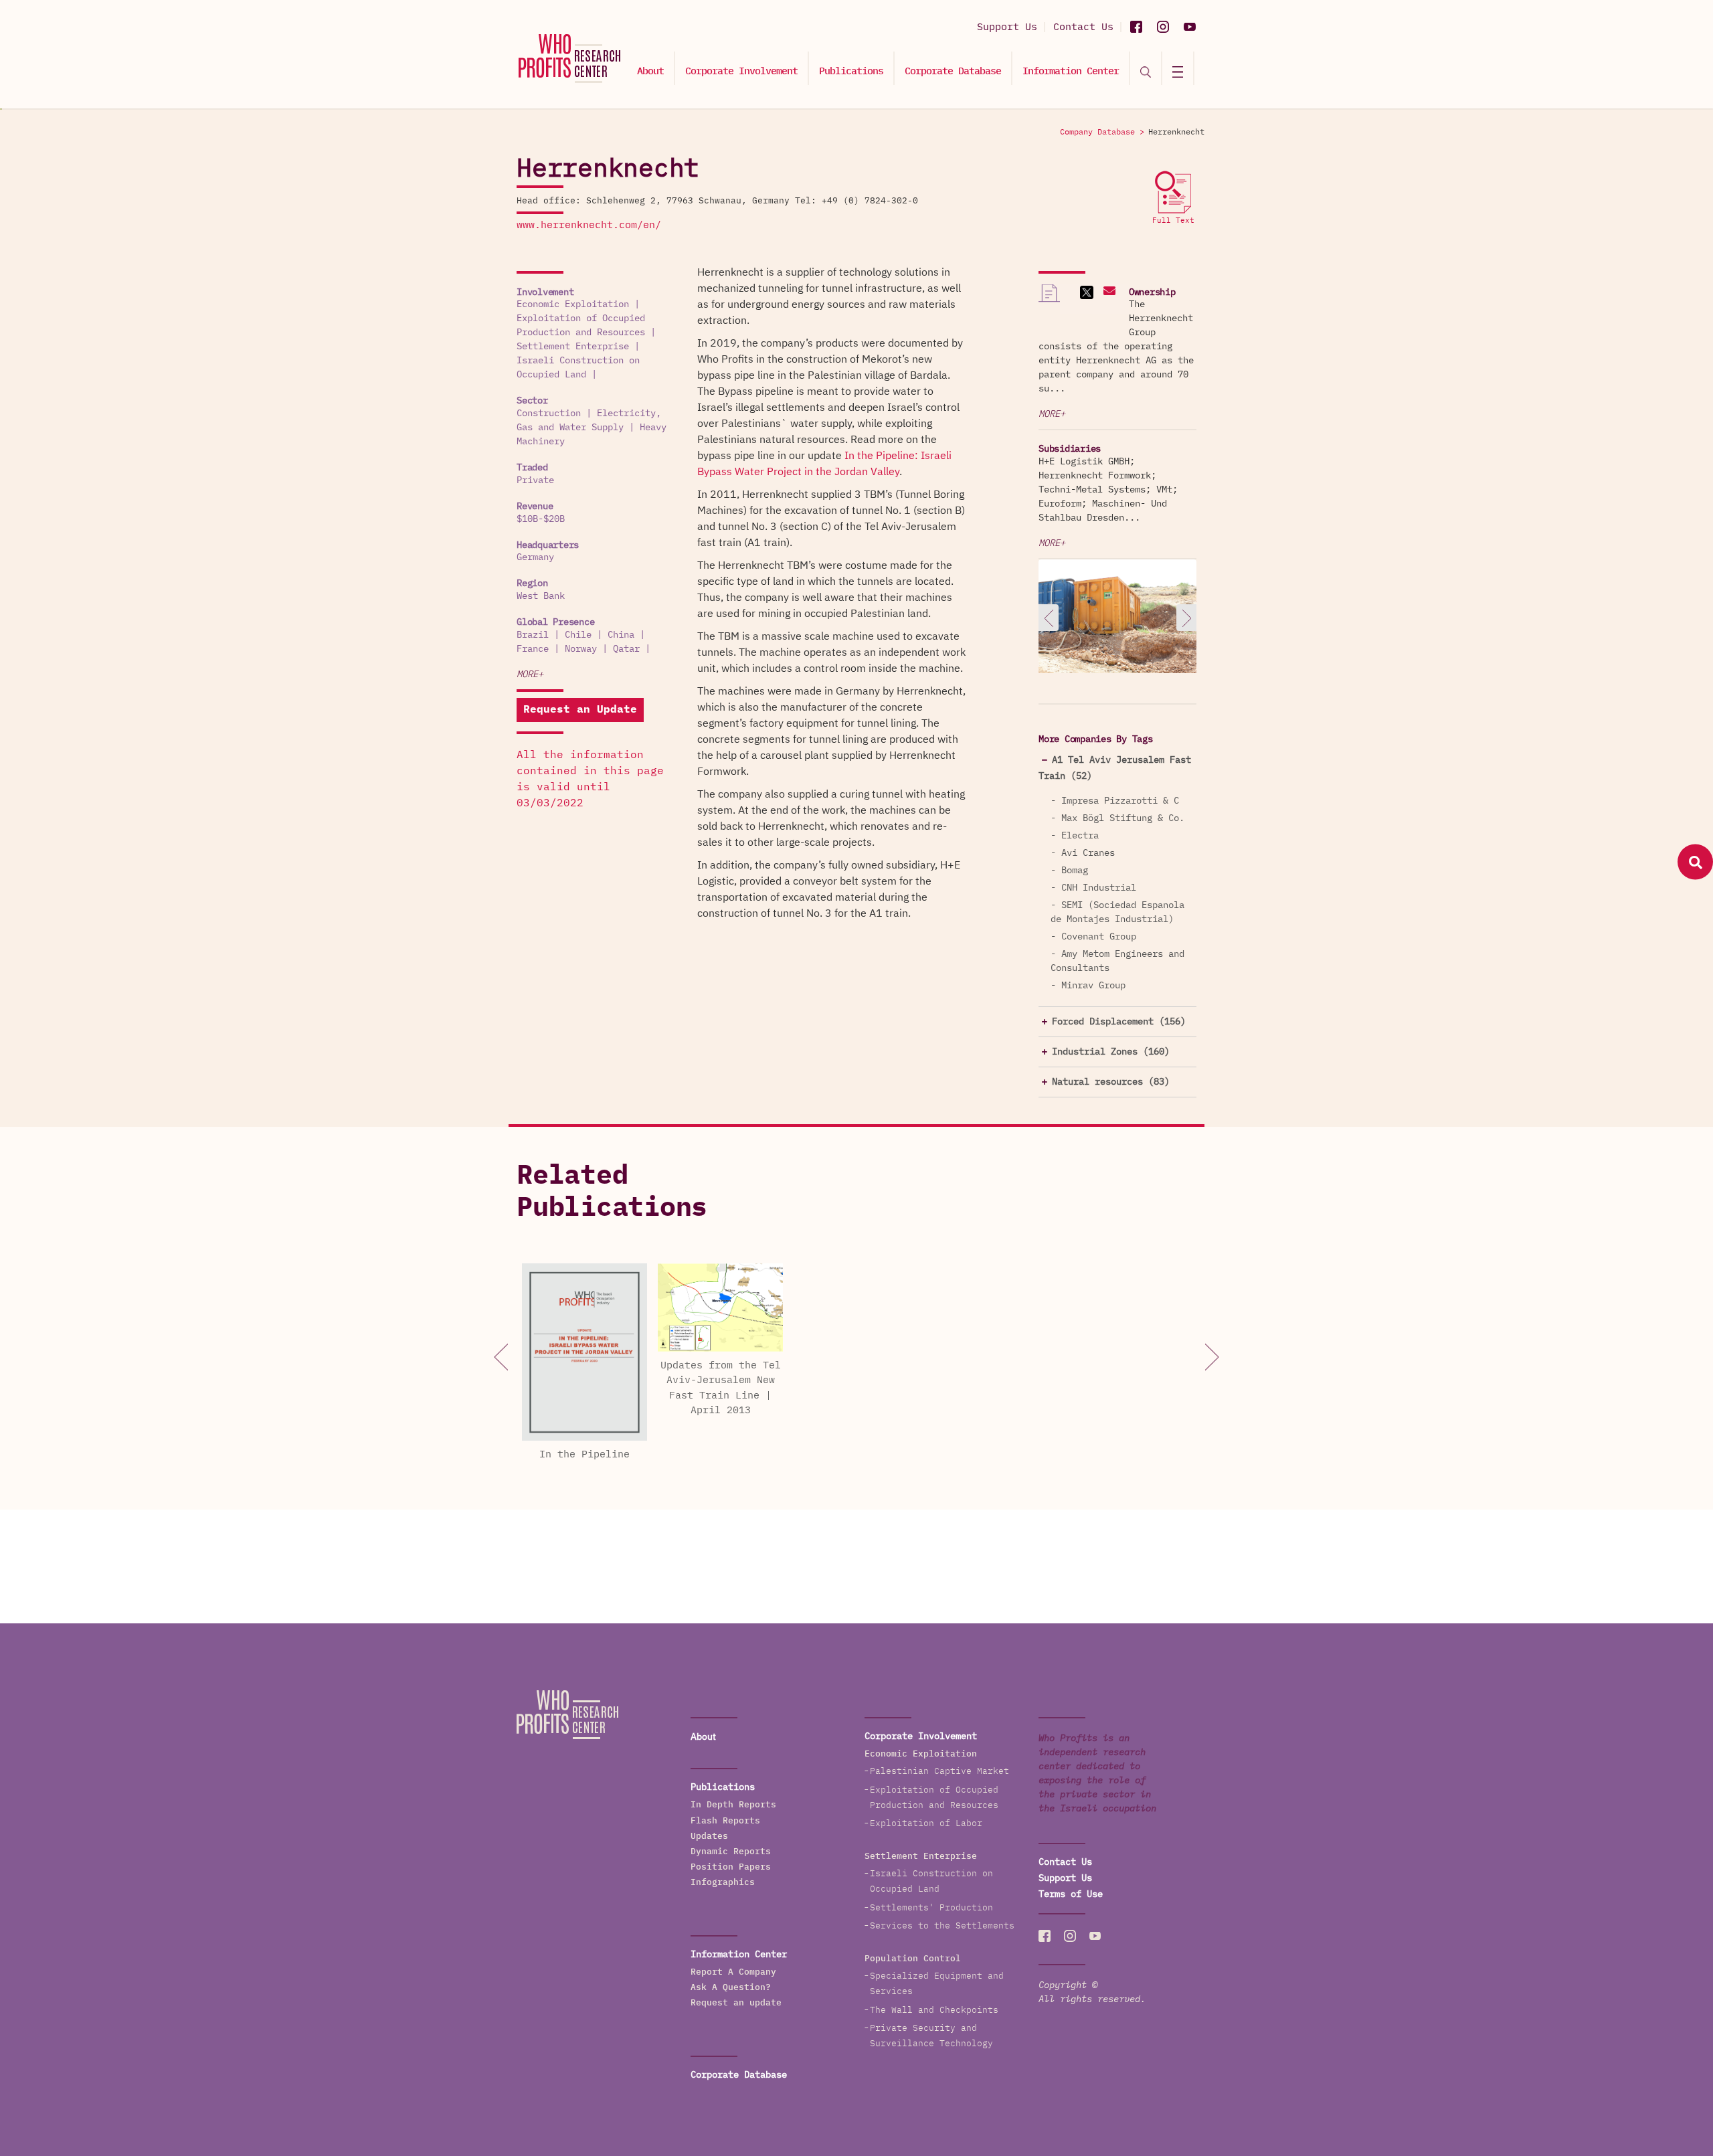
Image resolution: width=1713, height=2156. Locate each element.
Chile (578, 635)
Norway (581, 649)
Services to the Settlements (942, 1926)
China (621, 635)
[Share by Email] (1108, 292)
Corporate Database (953, 71)
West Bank (541, 596)
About (650, 71)
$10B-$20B (541, 519)
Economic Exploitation (573, 304)
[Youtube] (1190, 27)
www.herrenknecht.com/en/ (589, 225)
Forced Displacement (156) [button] (1119, 1022)
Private (535, 480)
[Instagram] (1163, 27)
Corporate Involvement (741, 71)
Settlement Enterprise (573, 347)
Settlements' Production (931, 1908)
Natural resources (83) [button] (1111, 1082)
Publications (851, 71)
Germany (535, 557)
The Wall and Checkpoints (934, 2010)
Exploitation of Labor (926, 1824)
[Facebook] (1136, 27)
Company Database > (1102, 132)
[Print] (1049, 299)
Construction (549, 414)
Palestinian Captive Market (939, 1772)
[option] (1117, 619)
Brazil (533, 635)
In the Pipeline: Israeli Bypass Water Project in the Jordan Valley (824, 464)
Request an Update (580, 710)
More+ (530, 675)
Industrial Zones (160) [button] (1111, 1052)
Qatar (626, 649)
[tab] (1117, 768)
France (533, 649)
